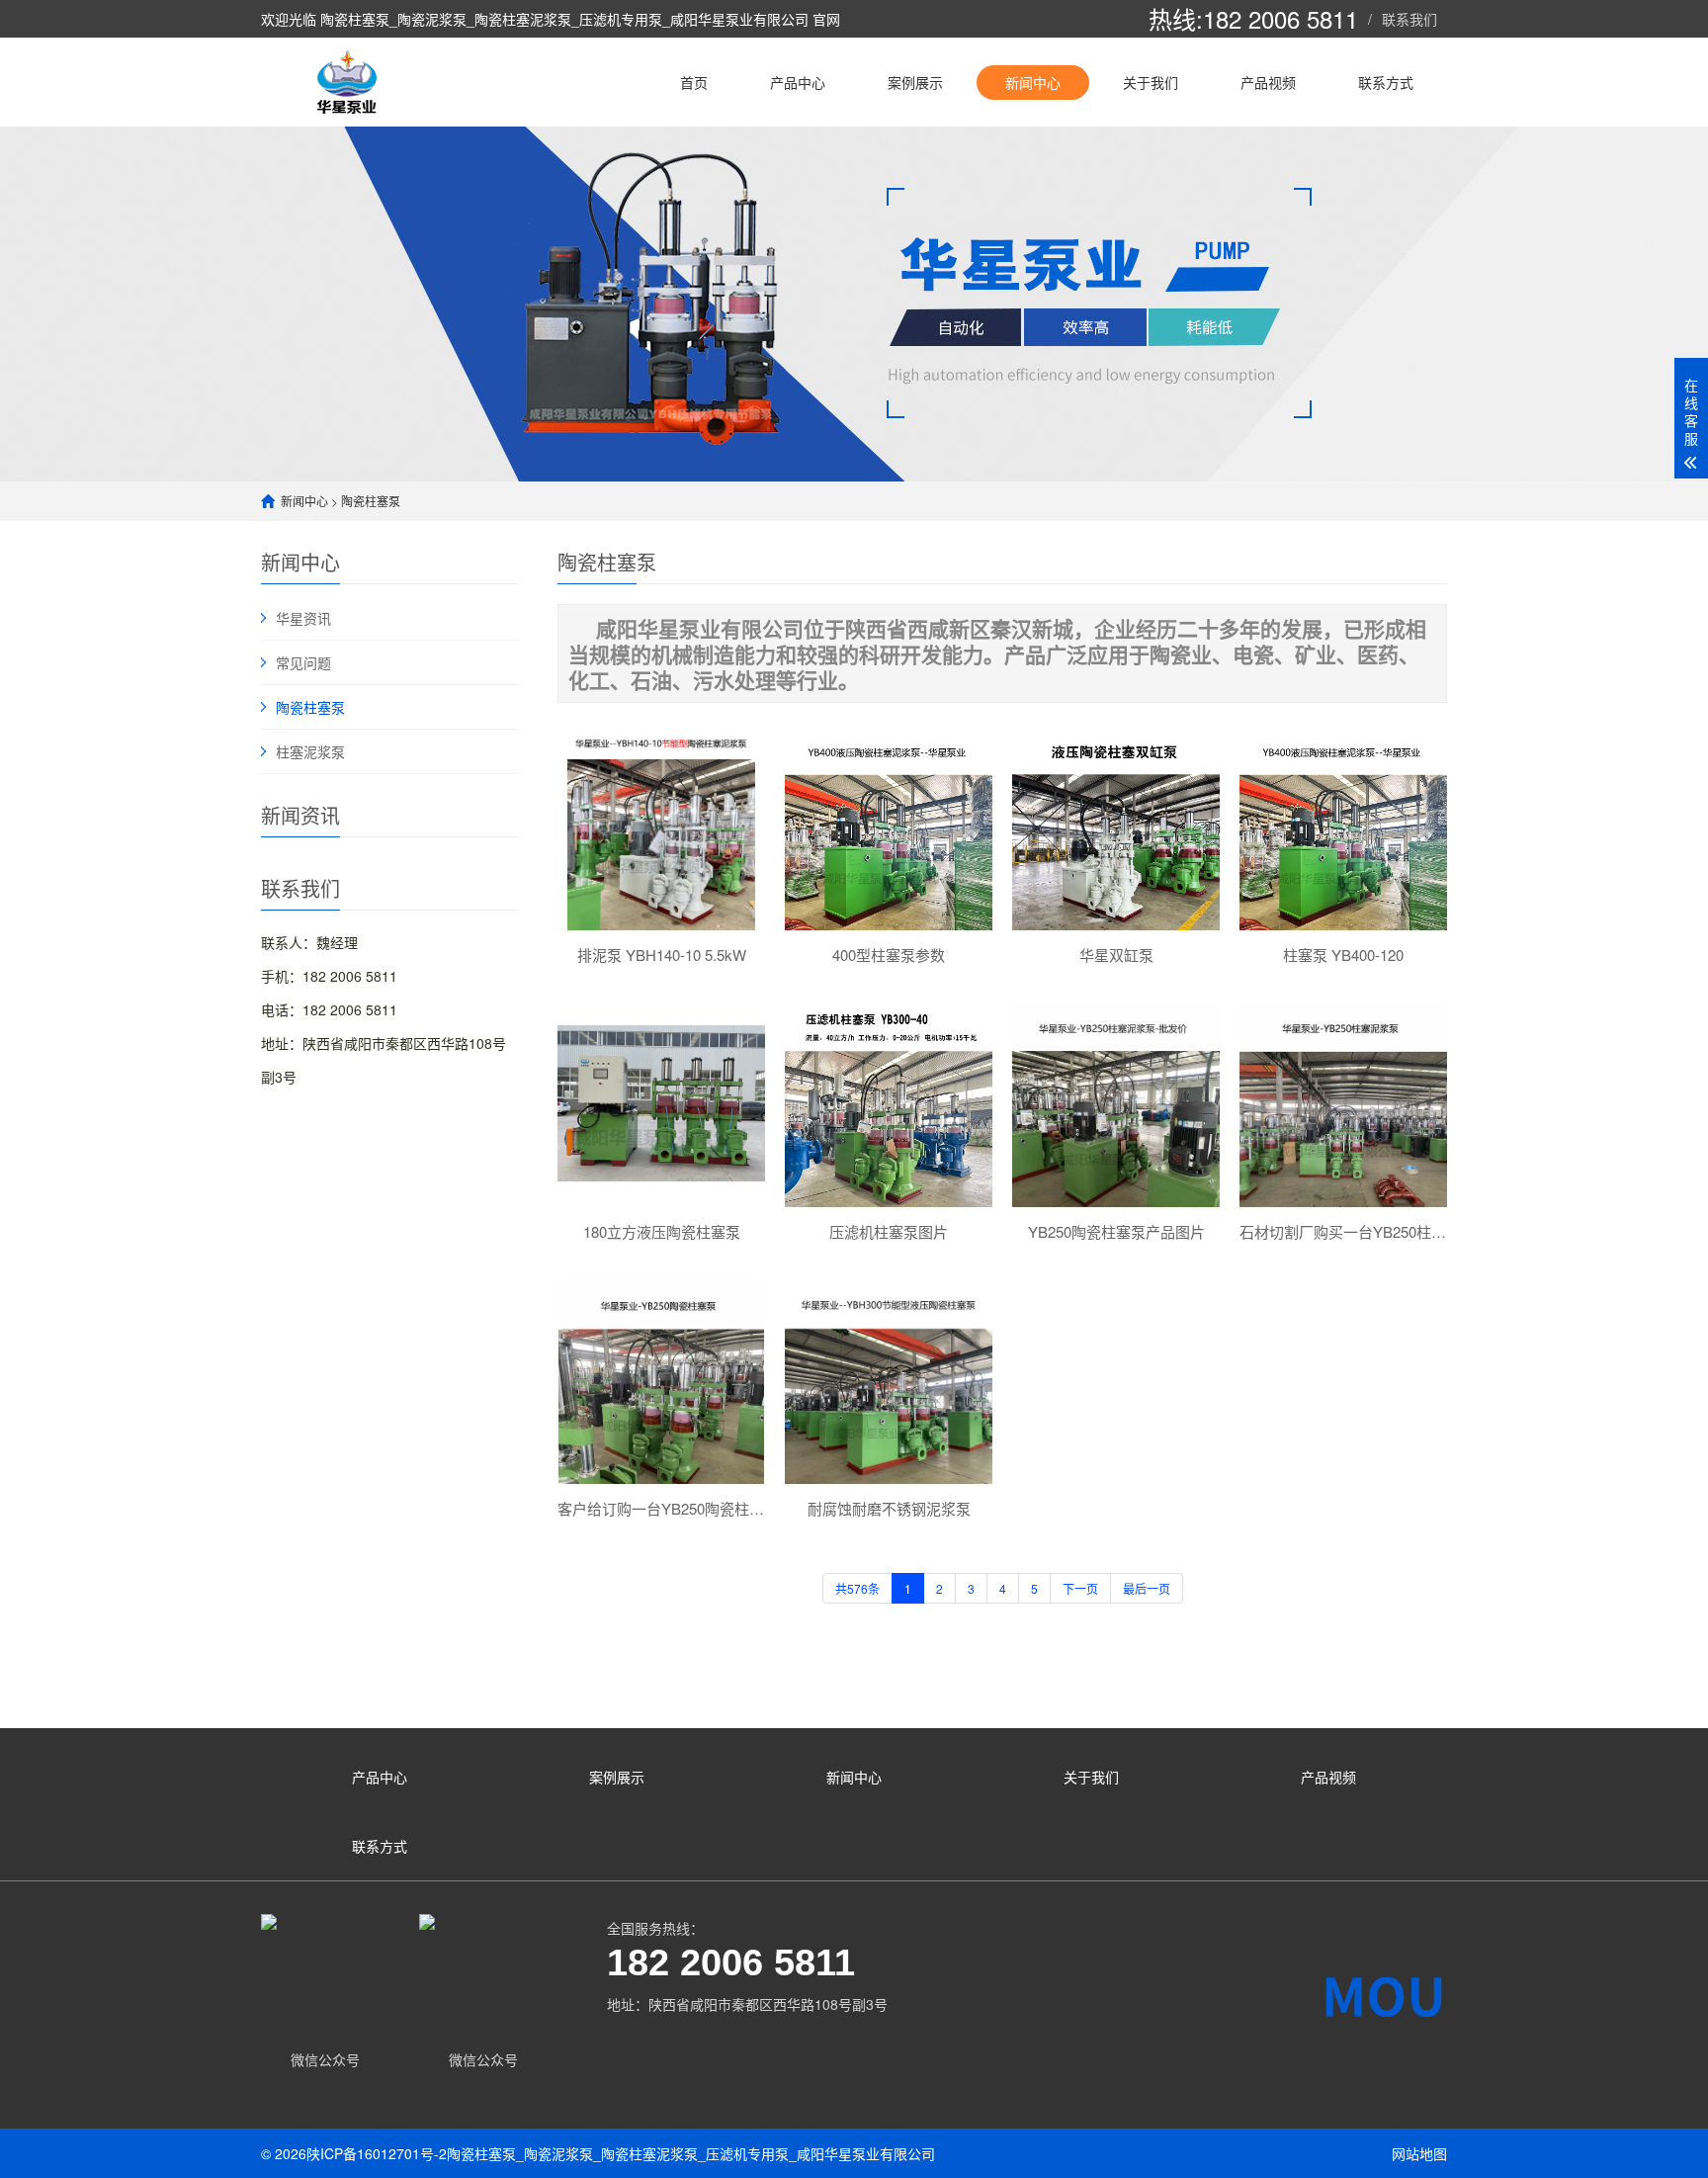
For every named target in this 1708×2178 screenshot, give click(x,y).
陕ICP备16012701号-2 (377, 2153)
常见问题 (303, 662)
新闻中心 (1033, 82)
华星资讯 (303, 618)
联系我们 (1409, 19)
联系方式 (1386, 82)
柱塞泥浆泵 (310, 751)
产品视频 (1268, 82)
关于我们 (1151, 82)
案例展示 (915, 82)
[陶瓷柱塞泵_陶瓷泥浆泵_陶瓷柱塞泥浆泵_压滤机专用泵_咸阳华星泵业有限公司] (351, 82)
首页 (694, 82)
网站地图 (1419, 2153)
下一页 (1080, 1588)
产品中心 (798, 82)
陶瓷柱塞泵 (371, 501)
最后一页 (1147, 1588)
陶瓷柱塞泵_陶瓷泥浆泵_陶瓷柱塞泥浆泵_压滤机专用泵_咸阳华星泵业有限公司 (691, 2153)
